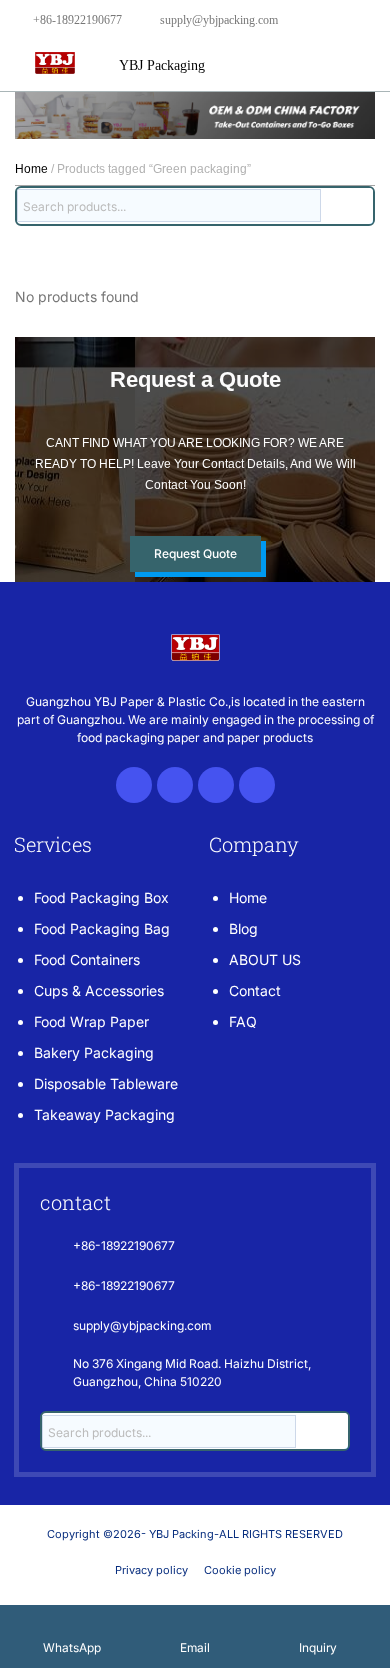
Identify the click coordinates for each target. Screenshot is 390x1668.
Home (31, 169)
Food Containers (87, 959)
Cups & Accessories (99, 990)
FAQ (243, 1021)
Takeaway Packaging (104, 1114)
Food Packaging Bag (102, 928)
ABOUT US (265, 959)
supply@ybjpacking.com (219, 20)
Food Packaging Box (101, 897)
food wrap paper (91, 1021)
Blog (243, 928)
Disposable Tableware (106, 1083)
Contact (255, 990)
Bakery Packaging (94, 1052)
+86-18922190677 (77, 20)
